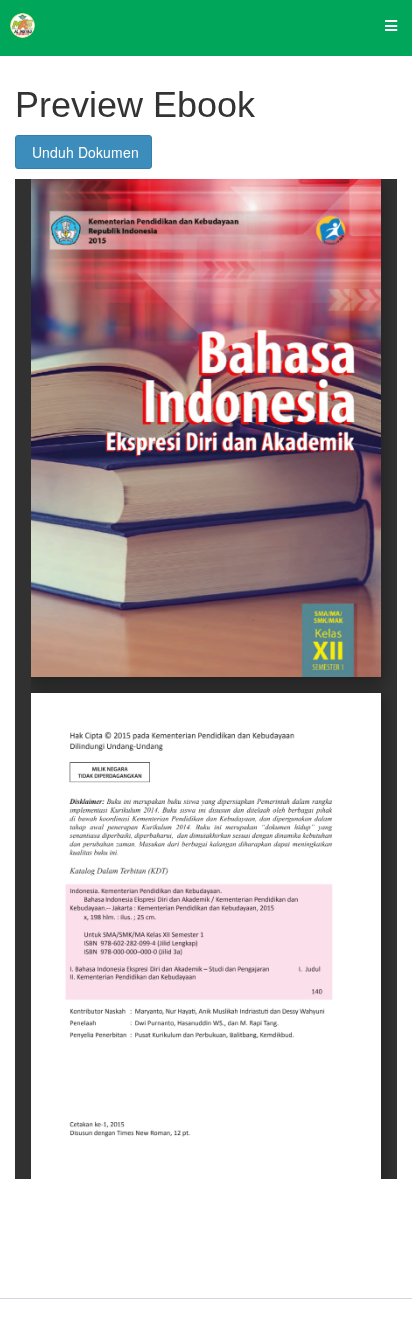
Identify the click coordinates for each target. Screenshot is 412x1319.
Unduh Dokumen (83, 152)
